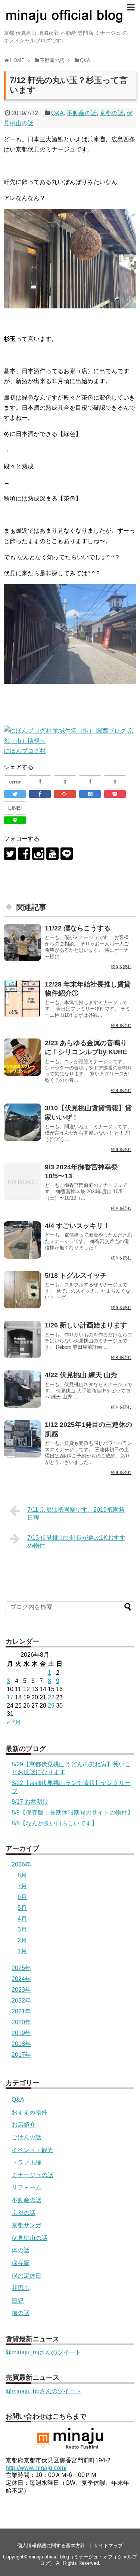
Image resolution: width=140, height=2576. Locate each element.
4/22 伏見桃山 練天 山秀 (81, 1375)
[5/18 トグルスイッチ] (22, 1290)
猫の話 (21, 2313)
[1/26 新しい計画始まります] (22, 1339)
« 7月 (14, 1722)
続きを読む (121, 967)
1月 (22, 1951)
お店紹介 (24, 2125)
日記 (18, 2301)
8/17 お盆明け (30, 1802)
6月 (22, 1897)
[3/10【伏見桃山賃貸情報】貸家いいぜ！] (22, 1122)
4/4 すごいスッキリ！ (77, 1226)
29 (51, 1706)
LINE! (15, 808)
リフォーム (27, 2187)
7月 (22, 1886)
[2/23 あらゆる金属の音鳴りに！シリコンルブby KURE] (22, 1057)
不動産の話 (82, 113)
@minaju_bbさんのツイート (43, 2391)
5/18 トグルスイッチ (76, 1275)
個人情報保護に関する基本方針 (51, 2546)
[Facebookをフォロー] (24, 854)
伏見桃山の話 (29, 2238)
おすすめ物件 (29, 2112)
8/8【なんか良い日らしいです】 (55, 1823)
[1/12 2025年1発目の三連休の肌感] (22, 1439)
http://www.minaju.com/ (36, 2468)
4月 (22, 1919)
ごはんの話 (27, 2137)
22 (51, 1697)
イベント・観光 (32, 2150)
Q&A (57, 113)
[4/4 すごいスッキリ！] (22, 1240)
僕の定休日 (27, 2276)
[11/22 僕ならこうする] (22, 942)
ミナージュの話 (32, 2175)
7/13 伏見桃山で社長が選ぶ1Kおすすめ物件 (76, 1542)
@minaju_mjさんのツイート (43, 2352)
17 (10, 1697)
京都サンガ (27, 2225)
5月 (22, 1908)
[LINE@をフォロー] (67, 854)
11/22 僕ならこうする (78, 928)
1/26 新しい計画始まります (86, 1325)
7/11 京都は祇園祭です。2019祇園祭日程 (76, 1514)
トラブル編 (27, 2162)
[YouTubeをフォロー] (52, 854)
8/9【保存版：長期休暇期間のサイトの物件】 (72, 1812)
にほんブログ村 (25, 751)
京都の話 (112, 113)
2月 (22, 1940)
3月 (22, 1929)
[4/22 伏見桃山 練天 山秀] (22, 1389)
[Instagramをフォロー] (38, 854)
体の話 (21, 2250)
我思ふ (21, 2288)
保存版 (21, 2263)
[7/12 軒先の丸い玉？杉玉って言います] (90, 794)
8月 (22, 1875)
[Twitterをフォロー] (10, 854)
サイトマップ (108, 2546)
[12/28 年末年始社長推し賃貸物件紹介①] (22, 998)
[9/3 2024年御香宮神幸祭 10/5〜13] (22, 1181)
